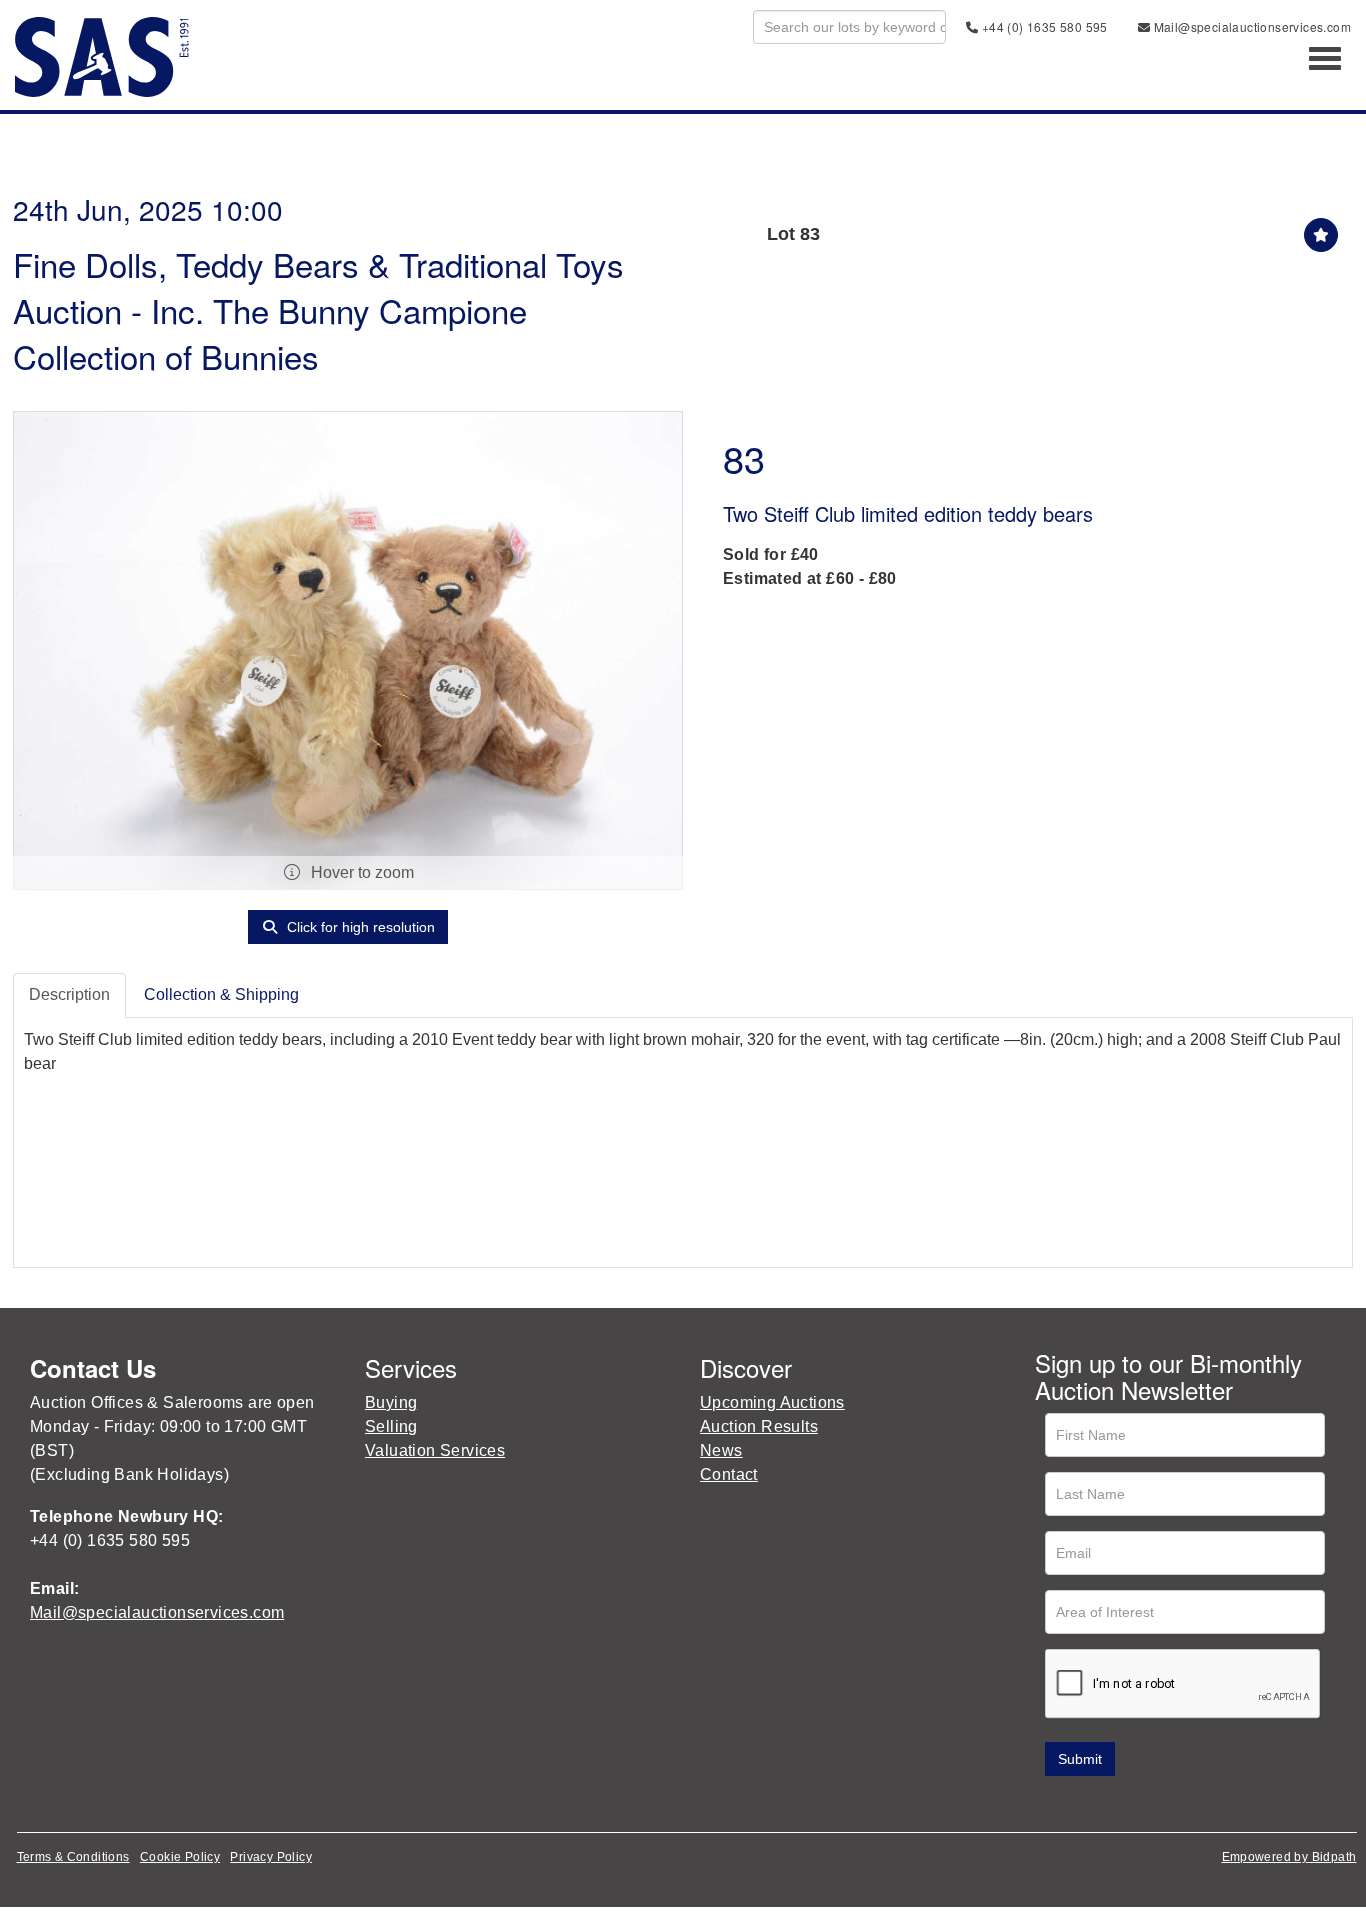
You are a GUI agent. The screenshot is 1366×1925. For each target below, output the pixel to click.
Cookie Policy (180, 1857)
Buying (391, 1402)
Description (69, 994)
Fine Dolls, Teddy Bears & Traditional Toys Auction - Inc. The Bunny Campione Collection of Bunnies (318, 309)
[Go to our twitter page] (1096, 1804)
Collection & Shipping (221, 994)
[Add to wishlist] (1321, 235)
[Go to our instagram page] (1179, 1804)
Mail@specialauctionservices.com (1250, 26)
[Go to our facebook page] (1054, 1804)
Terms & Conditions (73, 1857)
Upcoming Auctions (772, 1402)
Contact (729, 1474)
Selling (391, 1426)
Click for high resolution (359, 927)
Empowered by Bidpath (1289, 1857)
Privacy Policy (271, 1857)
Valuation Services (435, 1450)
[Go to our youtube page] (1137, 1804)
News (721, 1450)
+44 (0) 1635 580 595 (1042, 26)
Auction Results (759, 1426)
